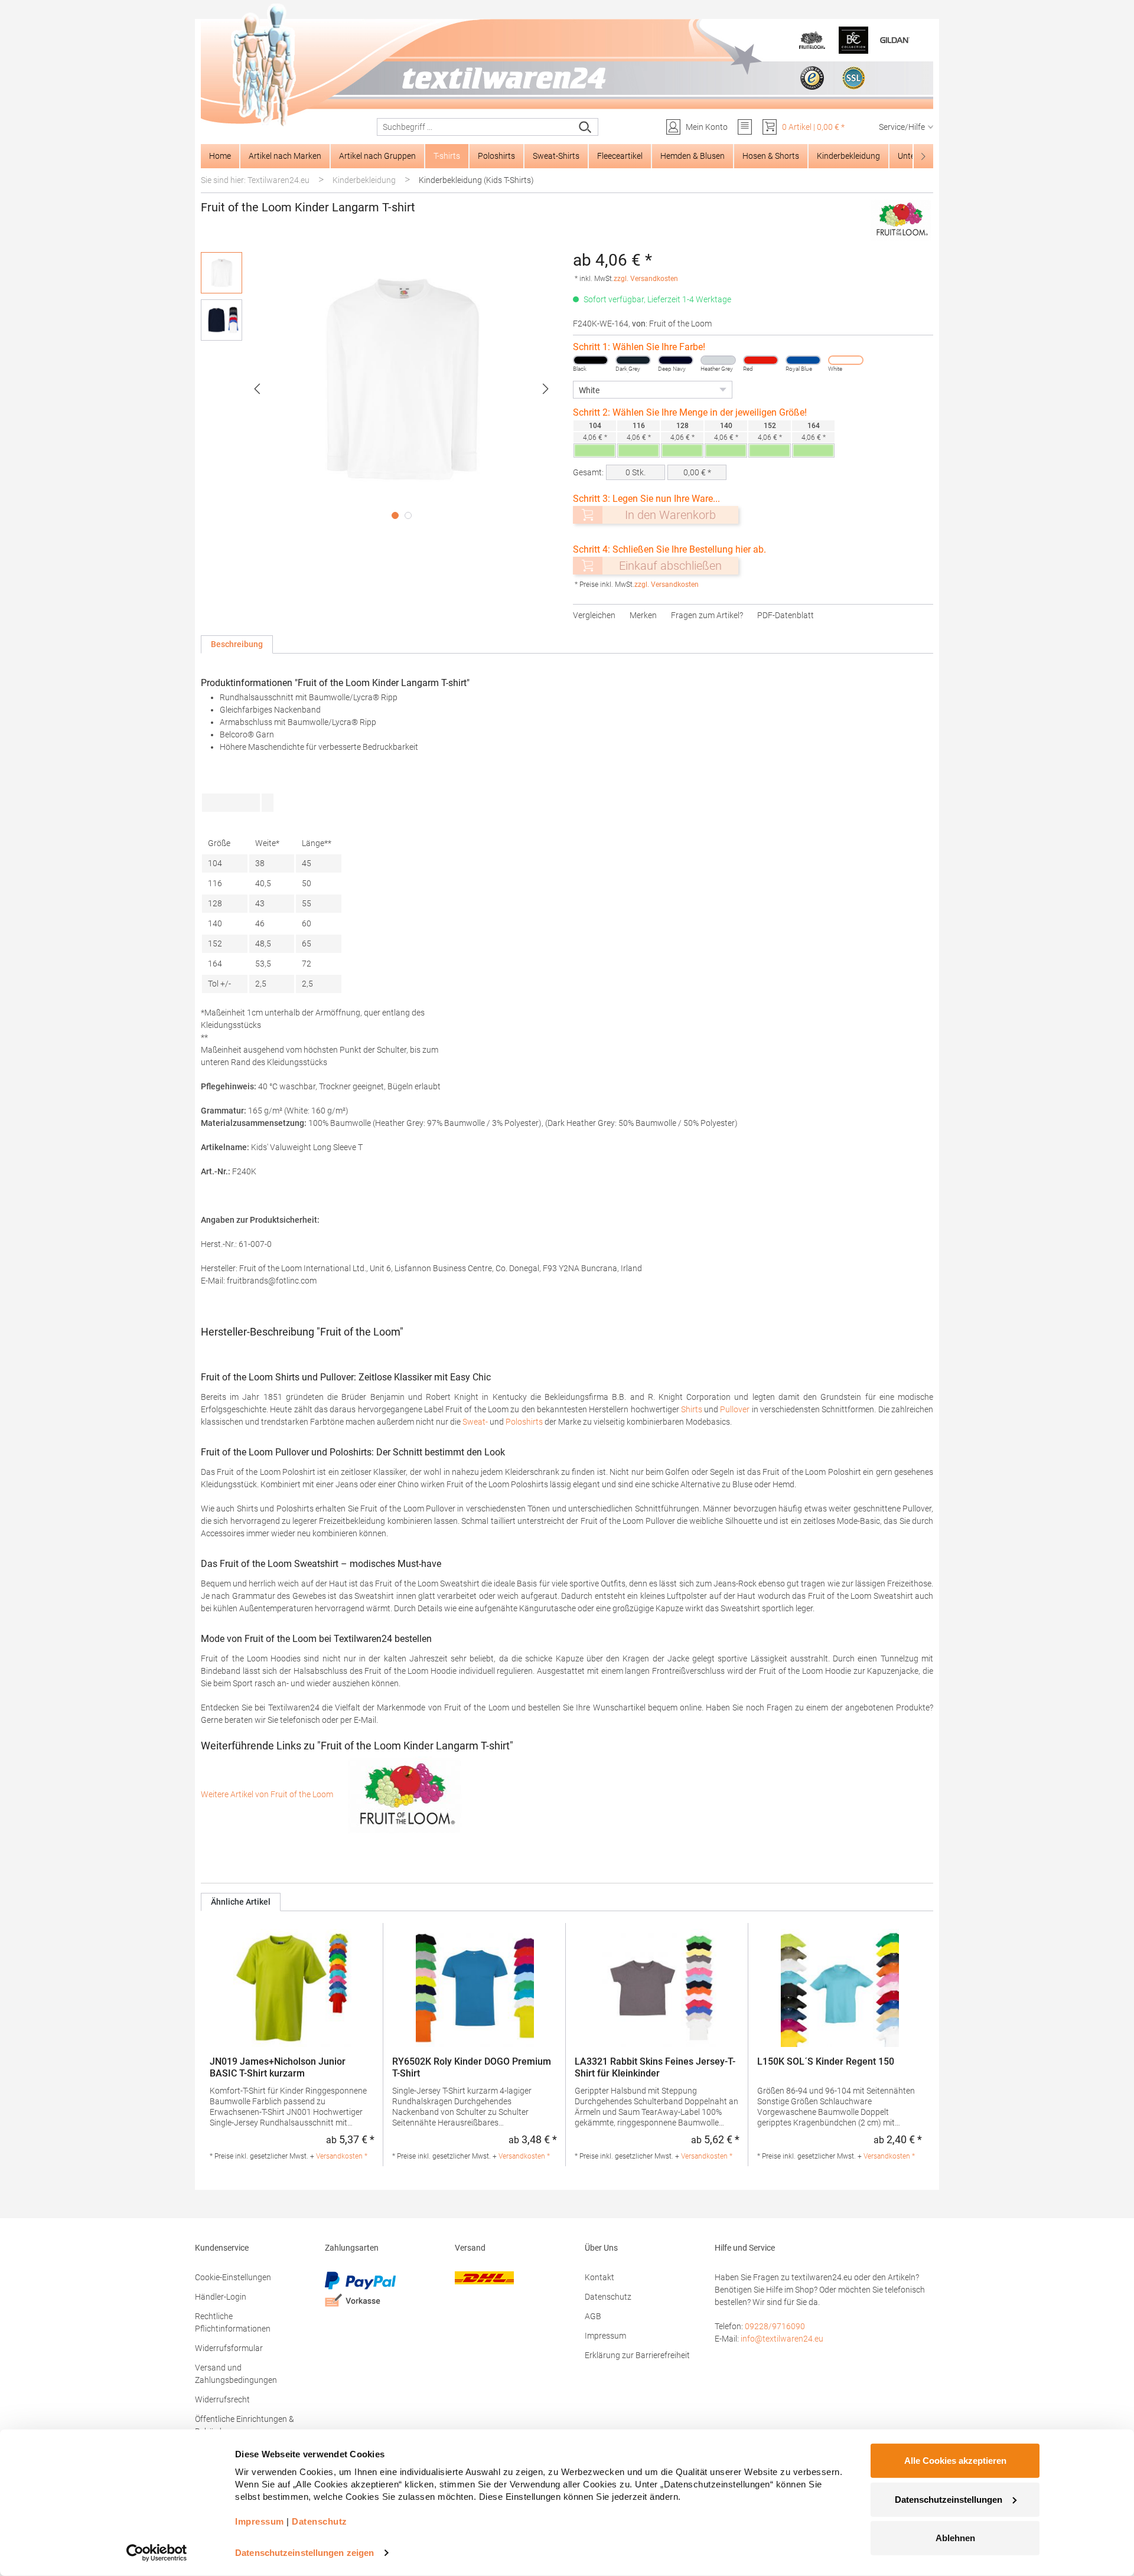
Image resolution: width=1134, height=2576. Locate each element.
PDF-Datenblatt (786, 615)
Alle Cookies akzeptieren (955, 2461)
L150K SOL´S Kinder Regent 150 (826, 2061)
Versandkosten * (342, 2156)
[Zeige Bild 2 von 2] (408, 515)
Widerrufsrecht (222, 2399)
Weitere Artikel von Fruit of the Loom (268, 1794)
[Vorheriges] (257, 389)
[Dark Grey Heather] (633, 360)
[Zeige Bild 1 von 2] (395, 515)
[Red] (761, 360)
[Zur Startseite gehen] (567, 66)
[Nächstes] (546, 389)
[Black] (591, 360)
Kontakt (599, 2277)
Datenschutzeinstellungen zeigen (304, 2553)
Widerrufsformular (229, 2348)
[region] (381, 388)
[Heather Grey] (718, 360)
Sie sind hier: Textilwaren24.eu (255, 180)
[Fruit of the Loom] (901, 220)
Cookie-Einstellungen (233, 2277)
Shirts (692, 1409)
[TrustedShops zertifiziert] (812, 78)
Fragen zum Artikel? (707, 615)
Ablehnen (955, 2538)
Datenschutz (608, 2297)
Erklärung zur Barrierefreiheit (637, 2355)
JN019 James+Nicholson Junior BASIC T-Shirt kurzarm (278, 2067)
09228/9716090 (775, 2326)
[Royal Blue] (803, 360)
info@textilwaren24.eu (782, 2339)
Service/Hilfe (902, 127)
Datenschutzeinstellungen (949, 2499)
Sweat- (475, 1422)
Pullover (735, 1409)
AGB (593, 2316)
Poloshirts (524, 1422)
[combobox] (475, 127)
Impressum (605, 2336)
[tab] (237, 644)
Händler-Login (221, 2297)
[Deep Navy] (676, 360)
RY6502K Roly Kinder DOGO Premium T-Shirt (472, 2067)
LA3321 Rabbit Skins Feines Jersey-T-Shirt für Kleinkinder (655, 2067)
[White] (846, 360)
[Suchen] (586, 127)
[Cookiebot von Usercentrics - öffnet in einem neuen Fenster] (157, 2553)
